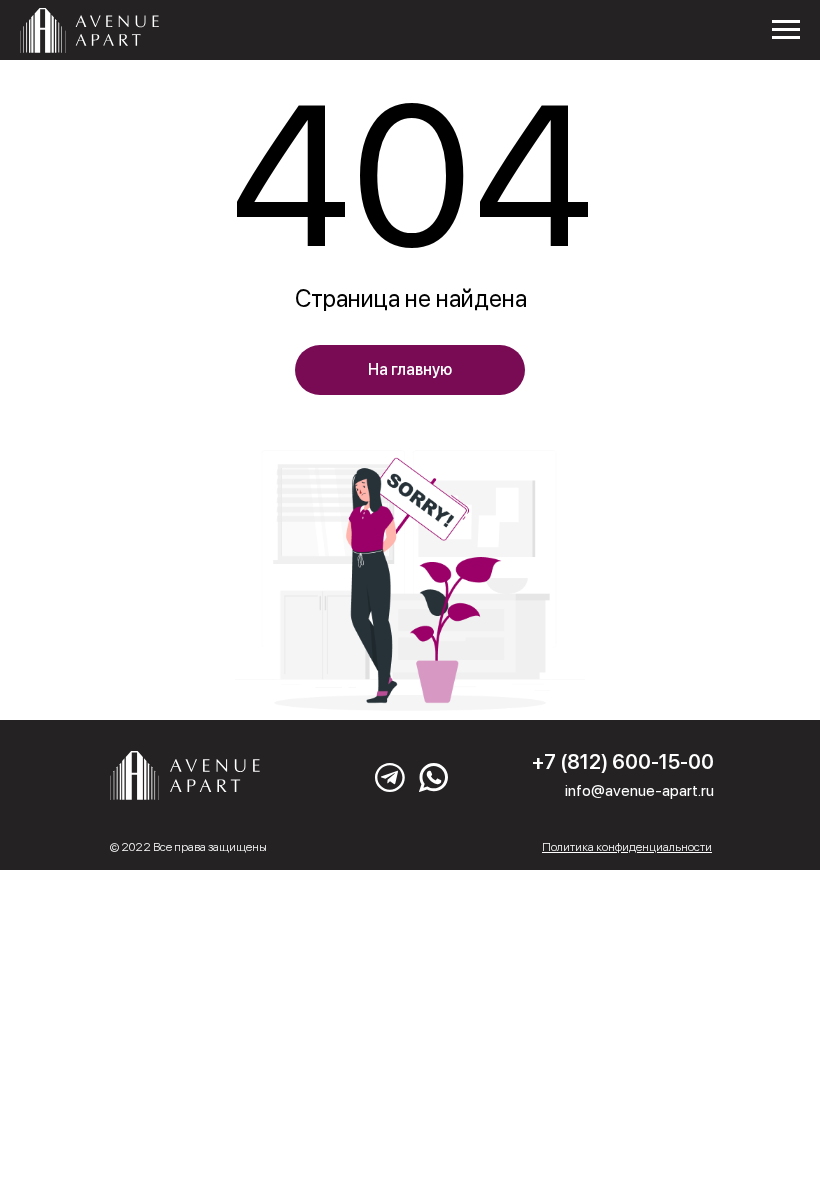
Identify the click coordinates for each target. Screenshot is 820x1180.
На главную (410, 369)
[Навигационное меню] (786, 30)
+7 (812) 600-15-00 (623, 762)
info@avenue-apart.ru (639, 790)
